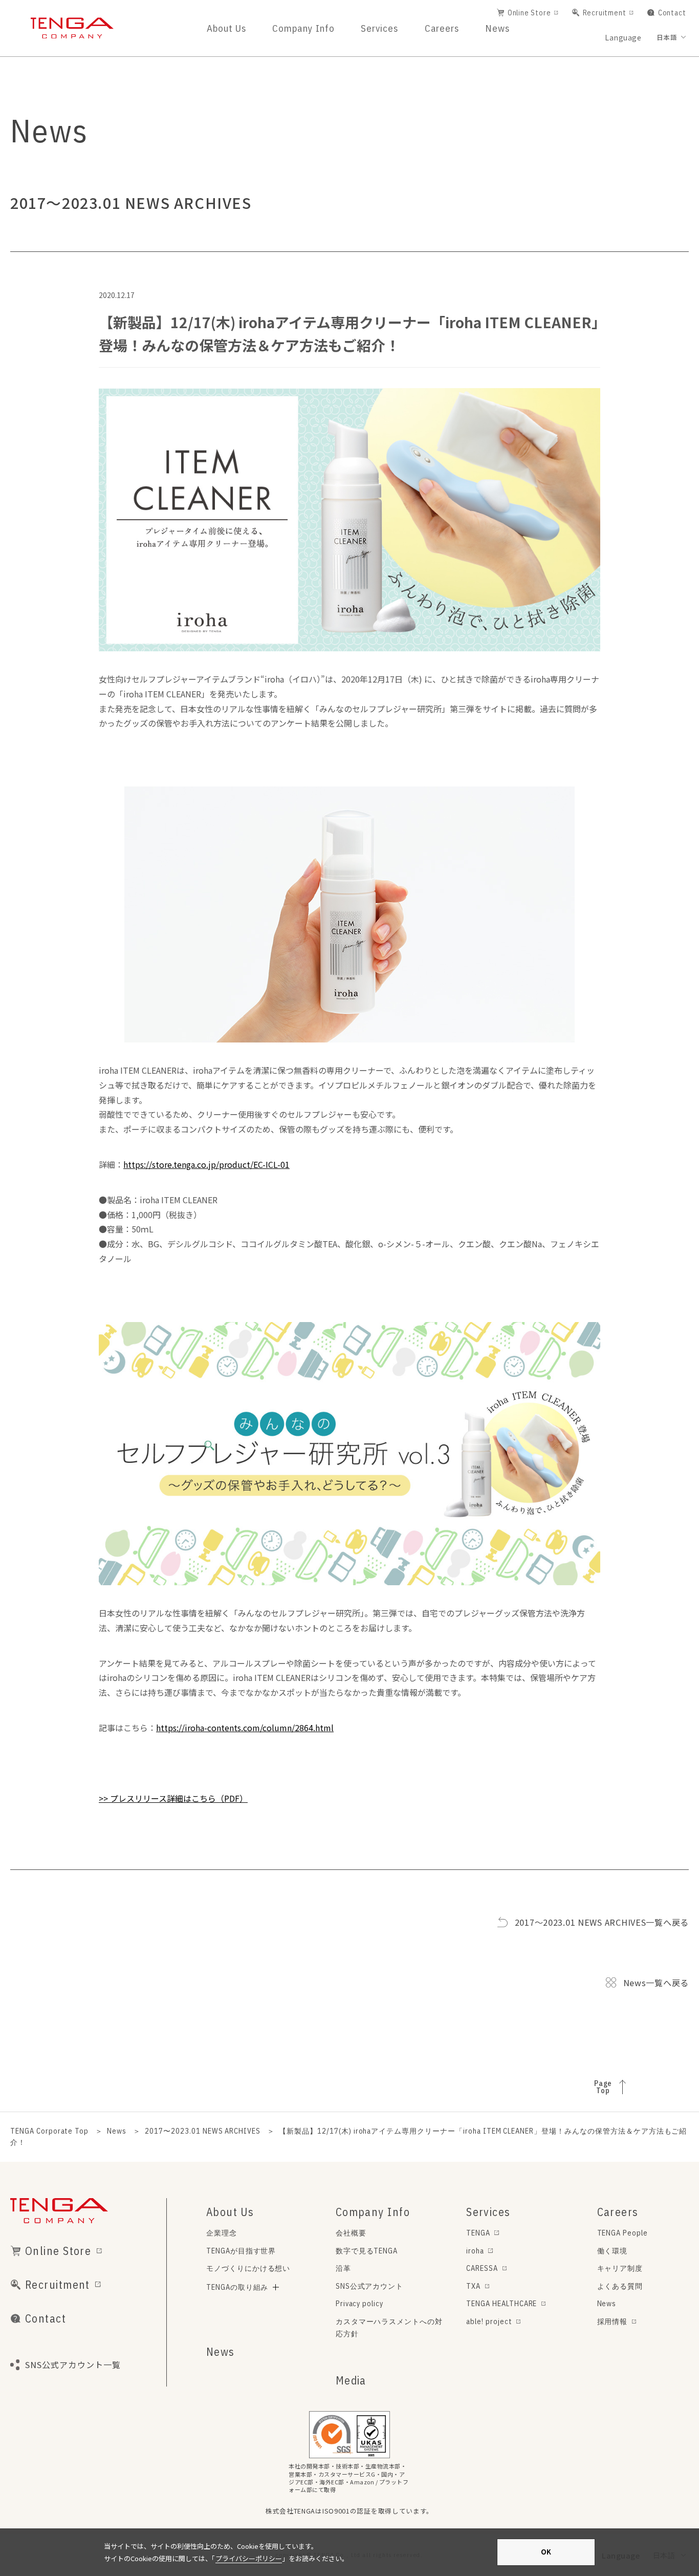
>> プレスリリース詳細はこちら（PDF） (173, 1798)
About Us (226, 28)
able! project (489, 2321)
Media (351, 2380)
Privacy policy (359, 2303)
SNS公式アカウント (370, 2286)
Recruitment (605, 13)
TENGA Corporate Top (49, 2131)
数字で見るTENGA (367, 2251)
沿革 (343, 2268)
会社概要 (351, 2233)
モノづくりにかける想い (248, 2268)
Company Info (303, 28)
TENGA (478, 2233)
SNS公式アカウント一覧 (73, 2365)
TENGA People (623, 2233)
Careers (442, 28)
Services (379, 28)
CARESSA (482, 2268)
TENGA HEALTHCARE (501, 2303)
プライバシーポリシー (249, 2558)
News (497, 28)
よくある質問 (620, 2286)
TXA (473, 2286)
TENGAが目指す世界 (241, 2251)
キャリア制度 (620, 2268)
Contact (672, 13)
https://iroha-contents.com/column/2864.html (245, 1728)
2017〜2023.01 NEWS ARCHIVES (203, 2131)
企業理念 (222, 2233)
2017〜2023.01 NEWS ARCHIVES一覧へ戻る (602, 1922)
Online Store (529, 13)
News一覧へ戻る (656, 1983)
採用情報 (613, 2321)
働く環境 (613, 2251)
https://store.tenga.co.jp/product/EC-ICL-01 (206, 1164)
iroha (475, 2251)
